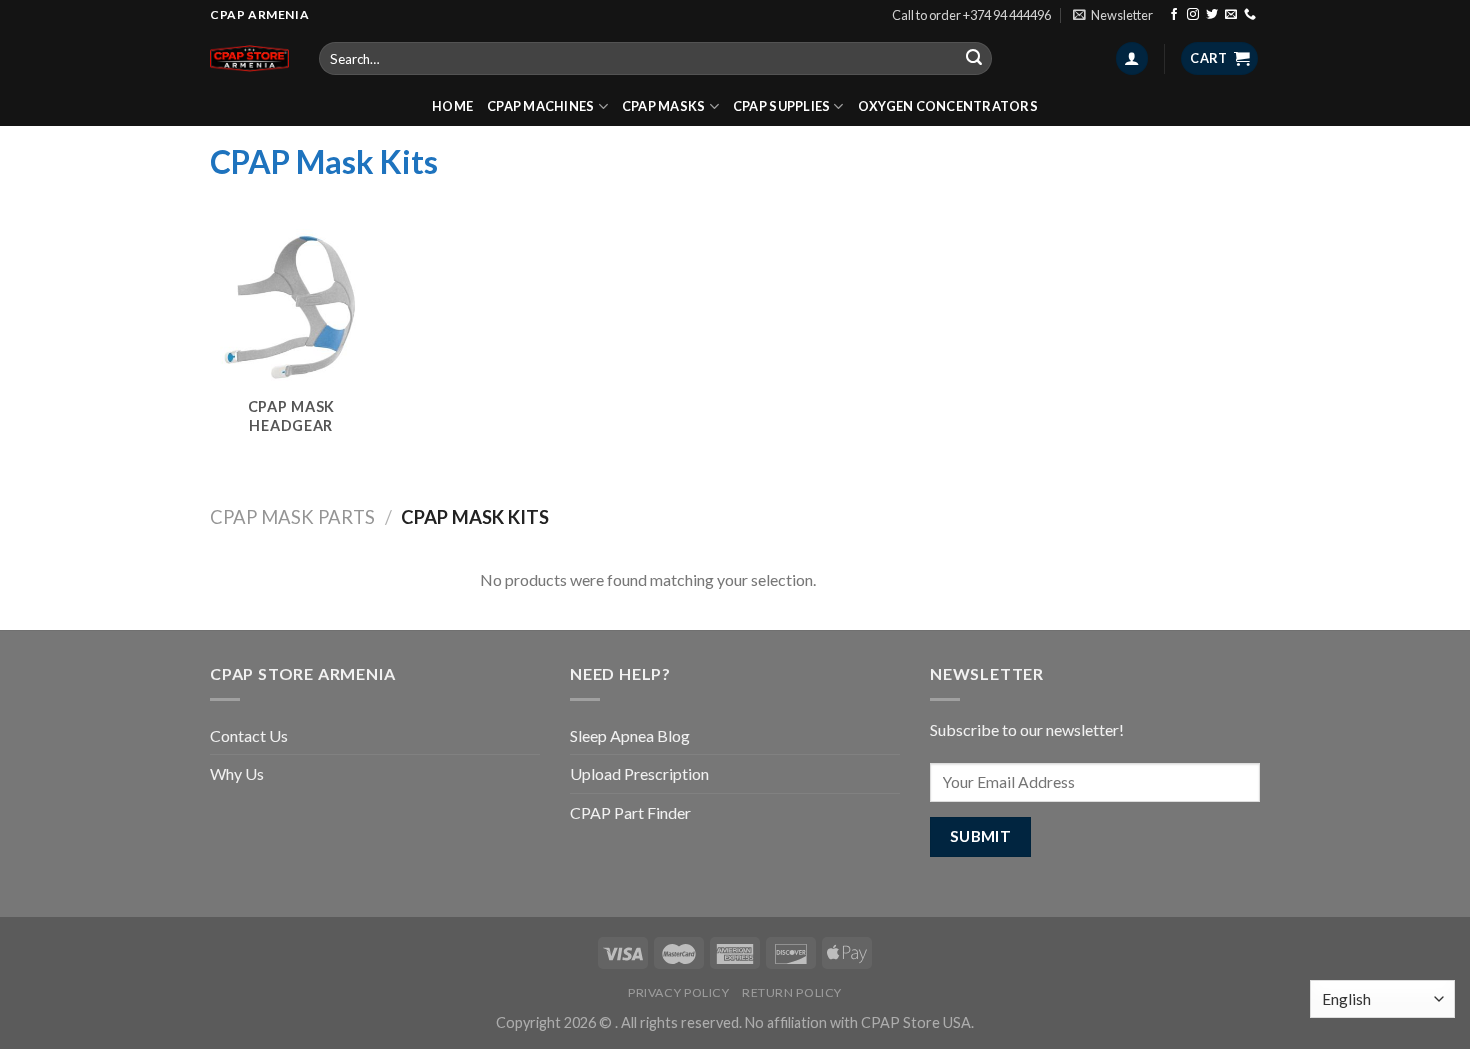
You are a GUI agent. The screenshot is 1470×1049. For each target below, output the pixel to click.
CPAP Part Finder (630, 812)
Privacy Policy (679, 992)
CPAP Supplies (781, 106)
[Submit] (974, 59)
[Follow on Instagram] (1193, 15)
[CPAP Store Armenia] (249, 58)
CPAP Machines (540, 106)
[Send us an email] (1231, 15)
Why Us (237, 773)
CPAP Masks (664, 106)
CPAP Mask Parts (292, 517)
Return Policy (792, 992)
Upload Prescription (639, 773)
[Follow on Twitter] (1212, 15)
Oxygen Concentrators (948, 106)
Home (452, 106)
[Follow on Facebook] (1174, 15)
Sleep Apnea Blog (630, 735)
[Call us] (1250, 15)
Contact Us (249, 735)
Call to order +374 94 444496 (971, 15)
